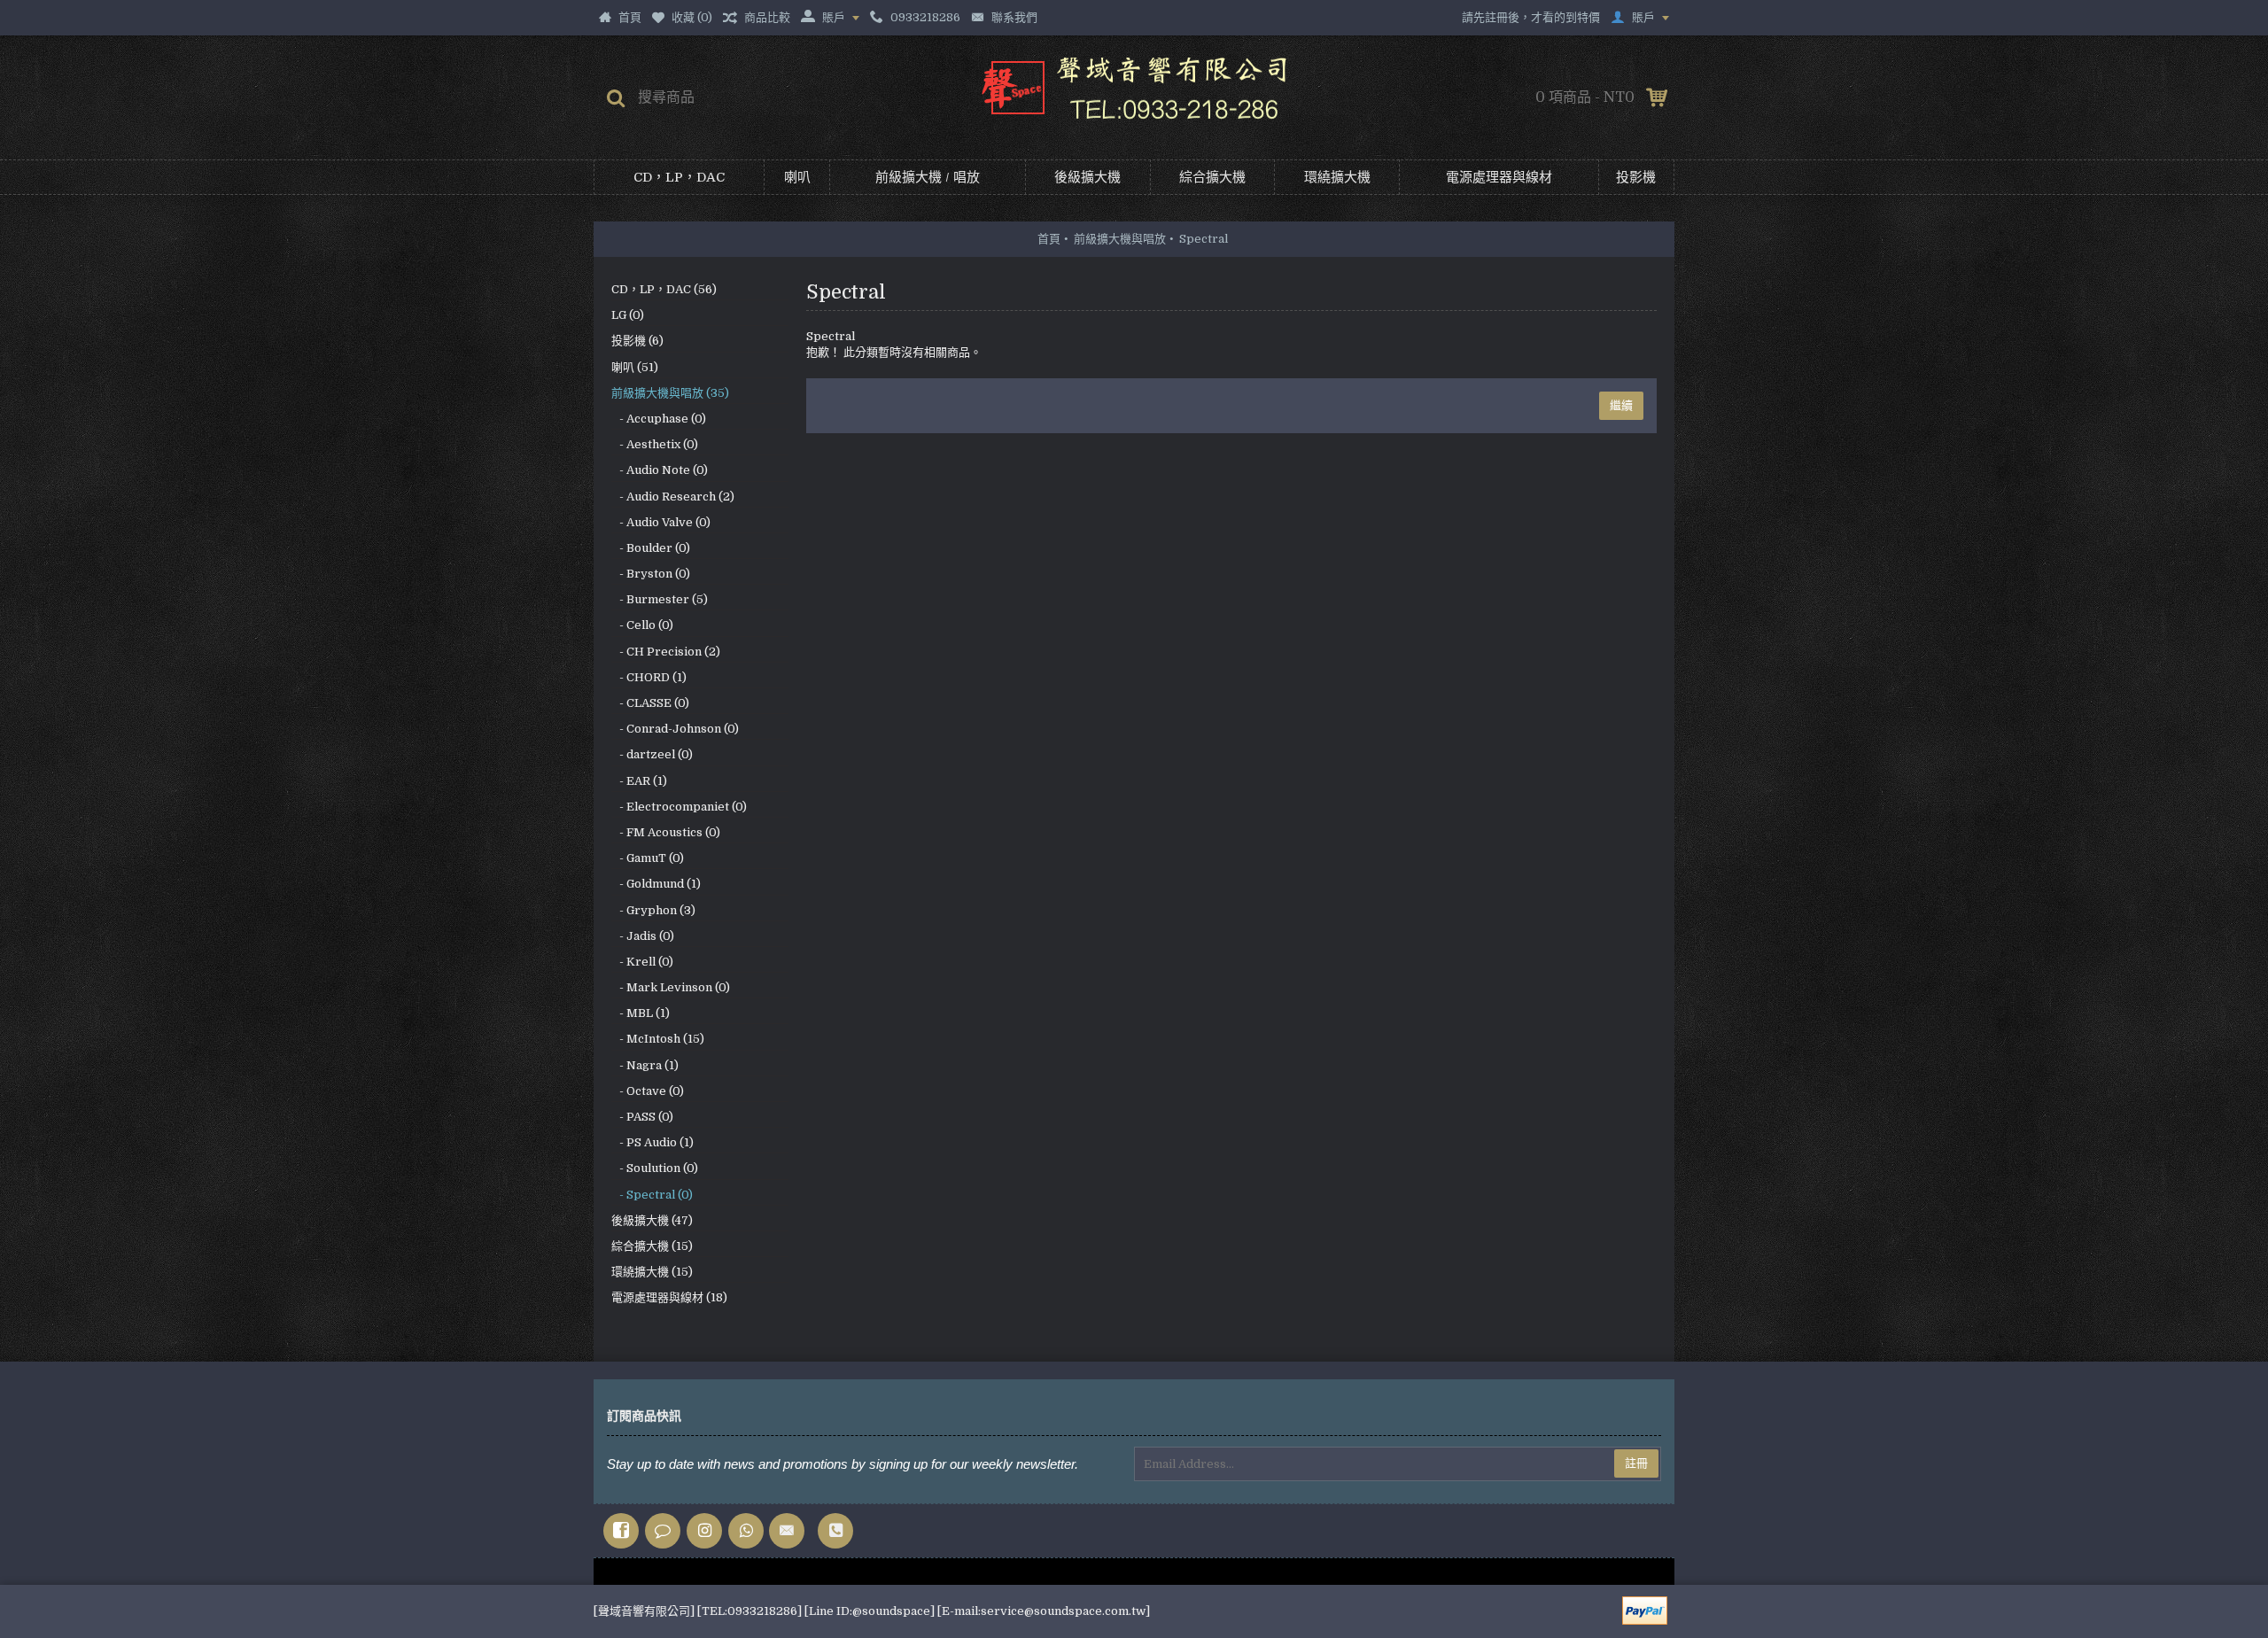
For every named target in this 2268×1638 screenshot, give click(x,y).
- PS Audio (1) (652, 1142)
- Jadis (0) (643, 936)
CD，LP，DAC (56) (664, 289)
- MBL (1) (641, 1013)
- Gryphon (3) (653, 910)
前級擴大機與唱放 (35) (670, 393)
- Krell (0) (642, 962)
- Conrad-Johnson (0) (675, 729)
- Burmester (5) (660, 599)
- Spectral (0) (652, 1195)
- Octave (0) (648, 1091)
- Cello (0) (642, 625)
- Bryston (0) (651, 574)
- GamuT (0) (648, 858)
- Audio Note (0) (660, 470)
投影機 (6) (637, 341)
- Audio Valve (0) (661, 522)
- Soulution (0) (655, 1168)
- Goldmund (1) (656, 884)
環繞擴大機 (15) (652, 1272)
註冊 (1636, 1463)
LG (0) (628, 315)
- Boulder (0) (651, 548)
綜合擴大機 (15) (652, 1246)
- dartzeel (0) (652, 754)
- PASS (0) (642, 1117)
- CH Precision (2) (666, 652)
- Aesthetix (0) (655, 444)
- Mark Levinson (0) (671, 987)
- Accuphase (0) (659, 419)
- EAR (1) (639, 781)
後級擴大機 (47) (652, 1220)
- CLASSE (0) (650, 703)
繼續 (1621, 405)
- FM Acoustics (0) (666, 832)
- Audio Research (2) (673, 497)
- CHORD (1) (649, 677)
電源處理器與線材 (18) (669, 1297)
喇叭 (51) (635, 367)
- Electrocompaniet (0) (679, 807)
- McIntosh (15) (658, 1039)
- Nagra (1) (645, 1065)
